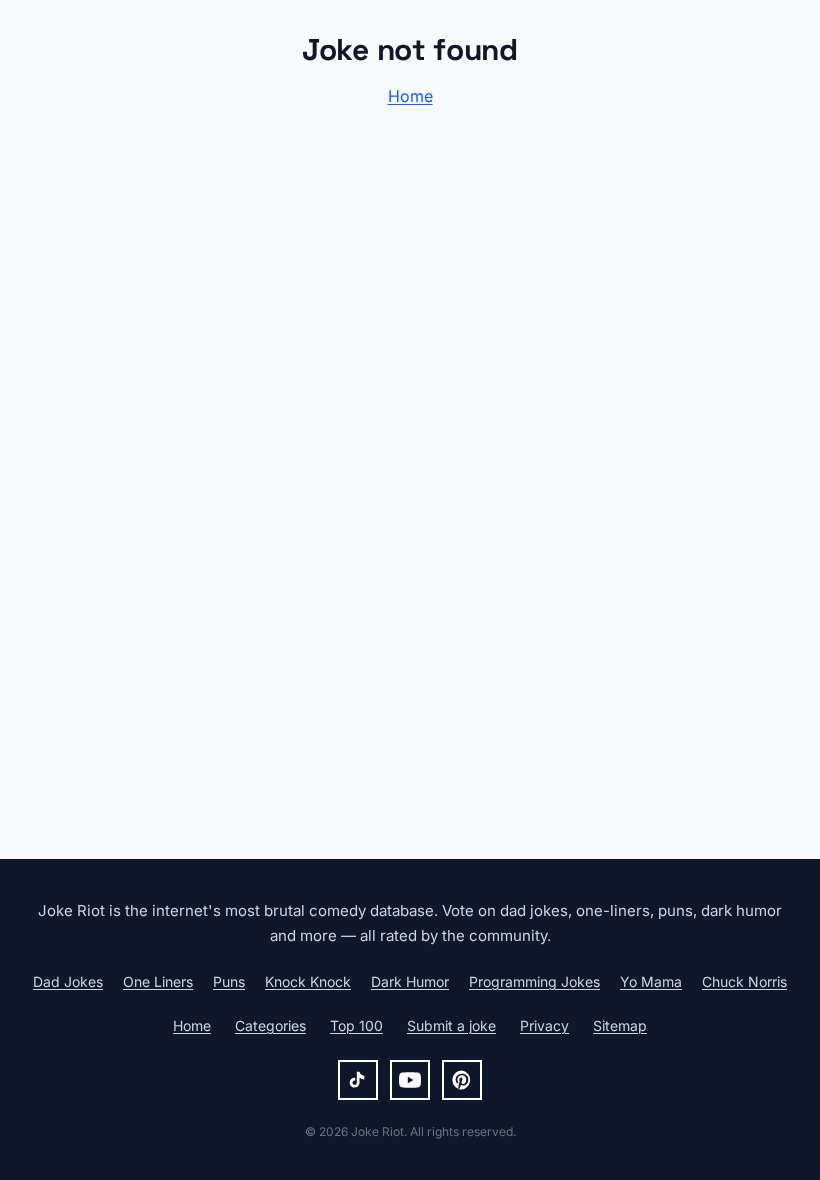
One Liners (158, 981)
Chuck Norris (744, 981)
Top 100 (356, 1025)
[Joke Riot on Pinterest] (462, 1080)
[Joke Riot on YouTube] (410, 1080)
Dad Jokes (68, 981)
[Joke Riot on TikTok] (358, 1080)
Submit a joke (451, 1025)
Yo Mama (651, 981)
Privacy (544, 1025)
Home (410, 96)
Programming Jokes (534, 981)
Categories (270, 1025)
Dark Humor (410, 981)
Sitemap (620, 1025)
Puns (229, 981)
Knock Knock (308, 981)
